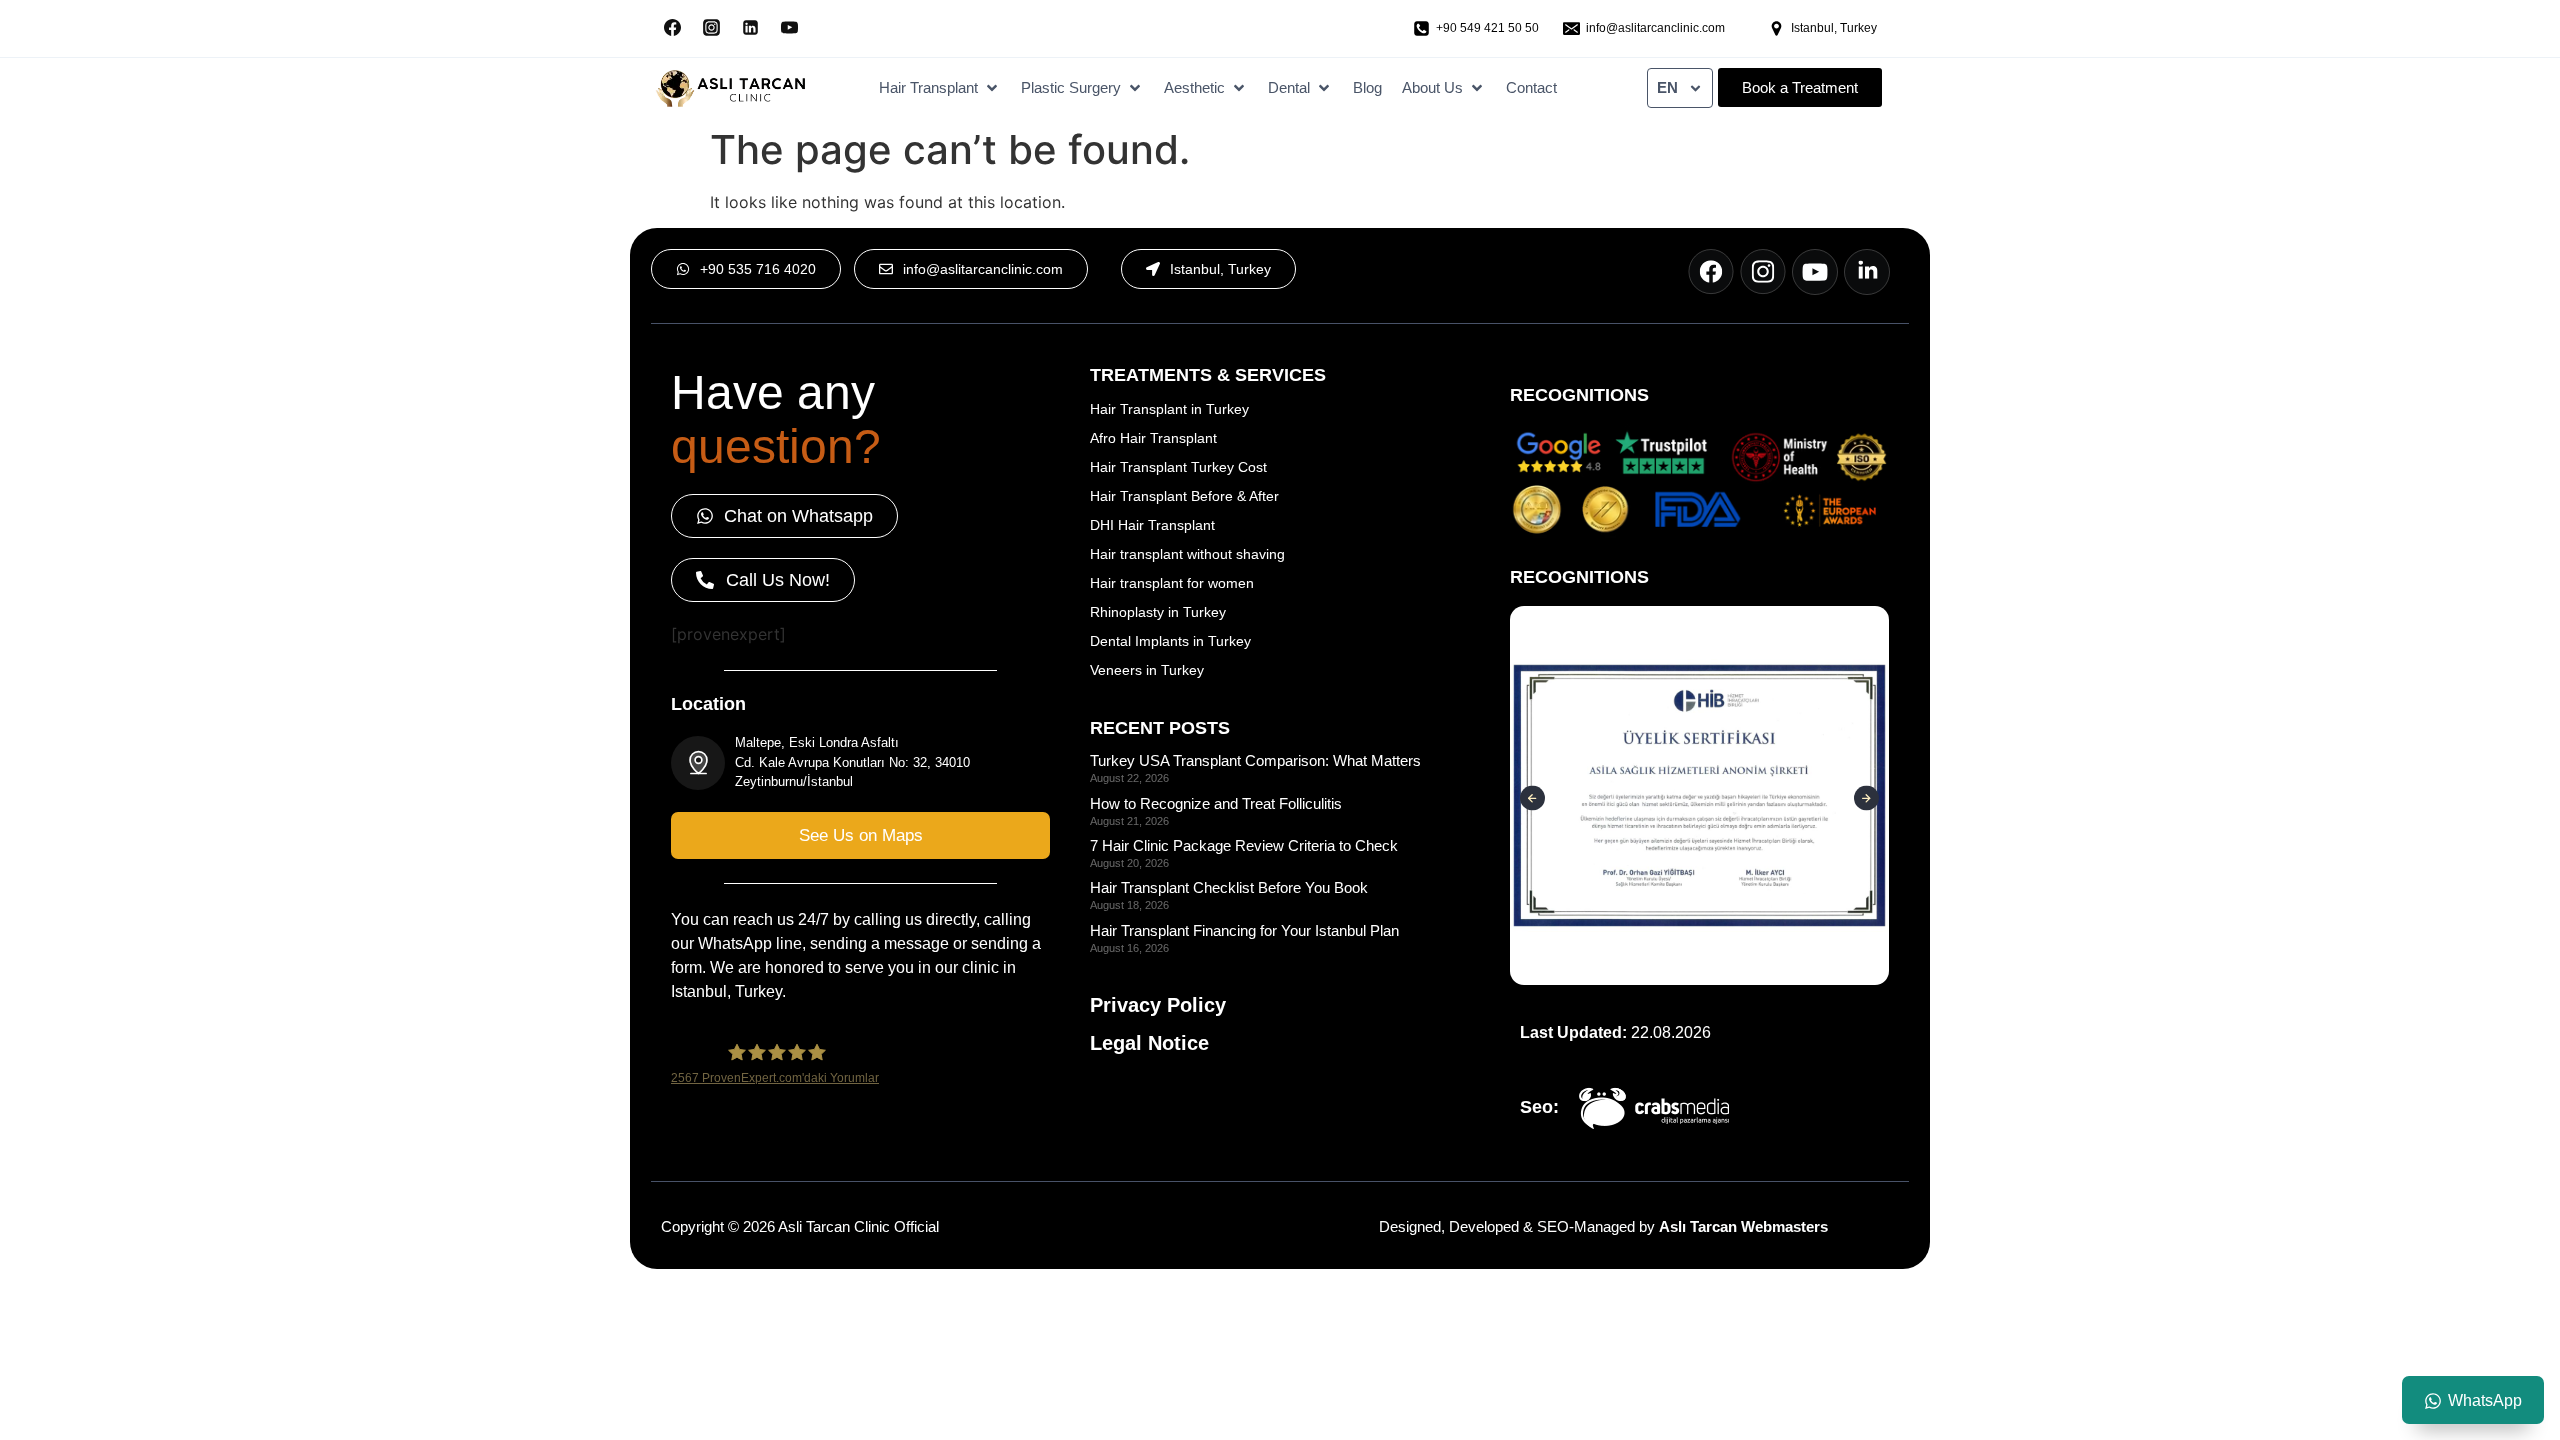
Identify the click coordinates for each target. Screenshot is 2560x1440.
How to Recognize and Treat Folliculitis (1216, 803)
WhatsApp (2485, 1400)
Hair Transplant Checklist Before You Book (1229, 887)
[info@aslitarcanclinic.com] (1571, 28)
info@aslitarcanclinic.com (1655, 28)
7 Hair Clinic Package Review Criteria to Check (1244, 845)
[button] (940, 88)
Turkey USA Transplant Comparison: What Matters (1255, 760)
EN (1667, 87)
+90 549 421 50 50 (1487, 28)
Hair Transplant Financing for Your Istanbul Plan (1244, 930)
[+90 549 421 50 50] (1421, 28)
